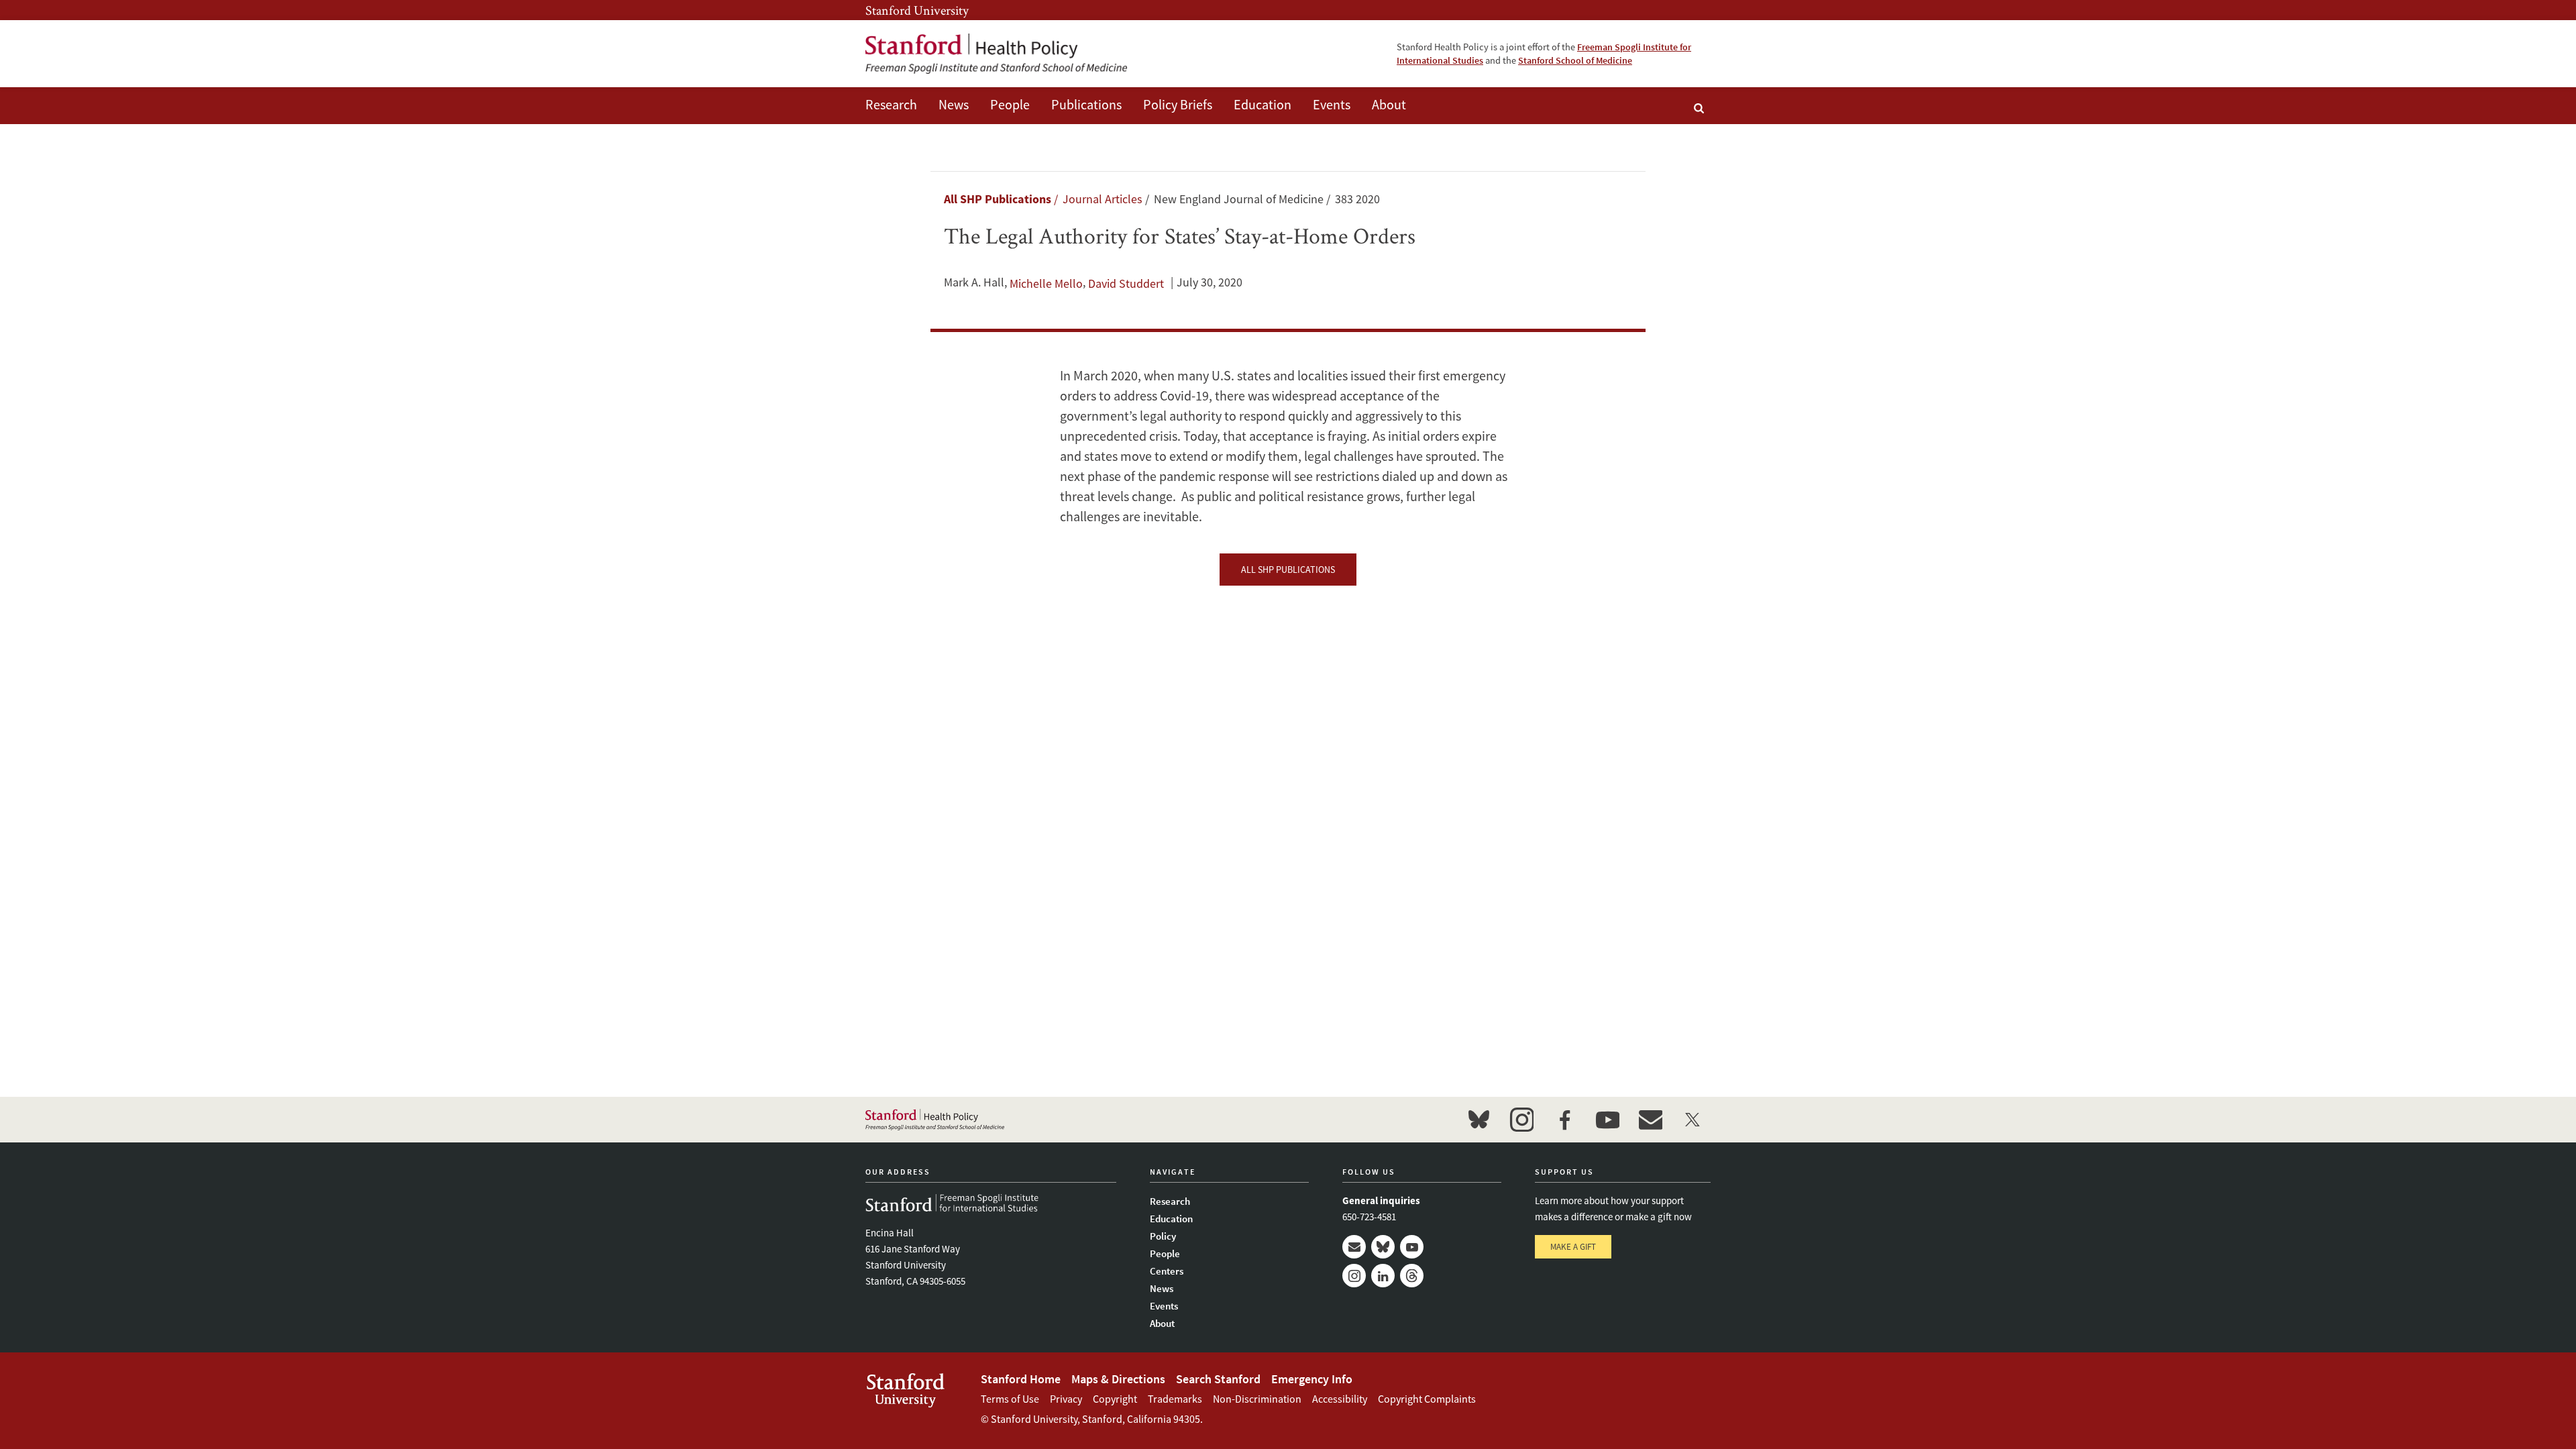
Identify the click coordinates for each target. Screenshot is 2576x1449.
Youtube (1412, 1247)
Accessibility (1340, 1399)
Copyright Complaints (1427, 1399)
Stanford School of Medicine (1575, 60)
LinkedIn (1383, 1276)
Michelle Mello (1046, 283)
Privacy (1066, 1399)
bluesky (1479, 1120)
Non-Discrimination (1257, 1399)
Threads (1412, 1276)
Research (891, 104)
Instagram (1354, 1276)
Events (1332, 104)
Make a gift (1573, 1247)
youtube (1607, 1120)
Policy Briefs (1178, 104)
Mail (1354, 1247)
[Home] (996, 54)
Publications (1086, 104)
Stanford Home (1021, 1379)
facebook (1564, 1120)
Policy (1163, 1236)
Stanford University (917, 10)
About (1389, 104)
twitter (1693, 1120)
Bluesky (1383, 1247)
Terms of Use (1010, 1399)
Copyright (1115, 1399)
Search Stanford (1218, 1379)
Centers (1167, 1271)
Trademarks (1175, 1399)
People (1010, 104)
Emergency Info (1312, 1379)
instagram (1521, 1120)
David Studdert (1126, 283)
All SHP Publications (998, 199)
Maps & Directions (1118, 1379)
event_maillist (1650, 1120)
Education (1263, 104)
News (954, 104)
